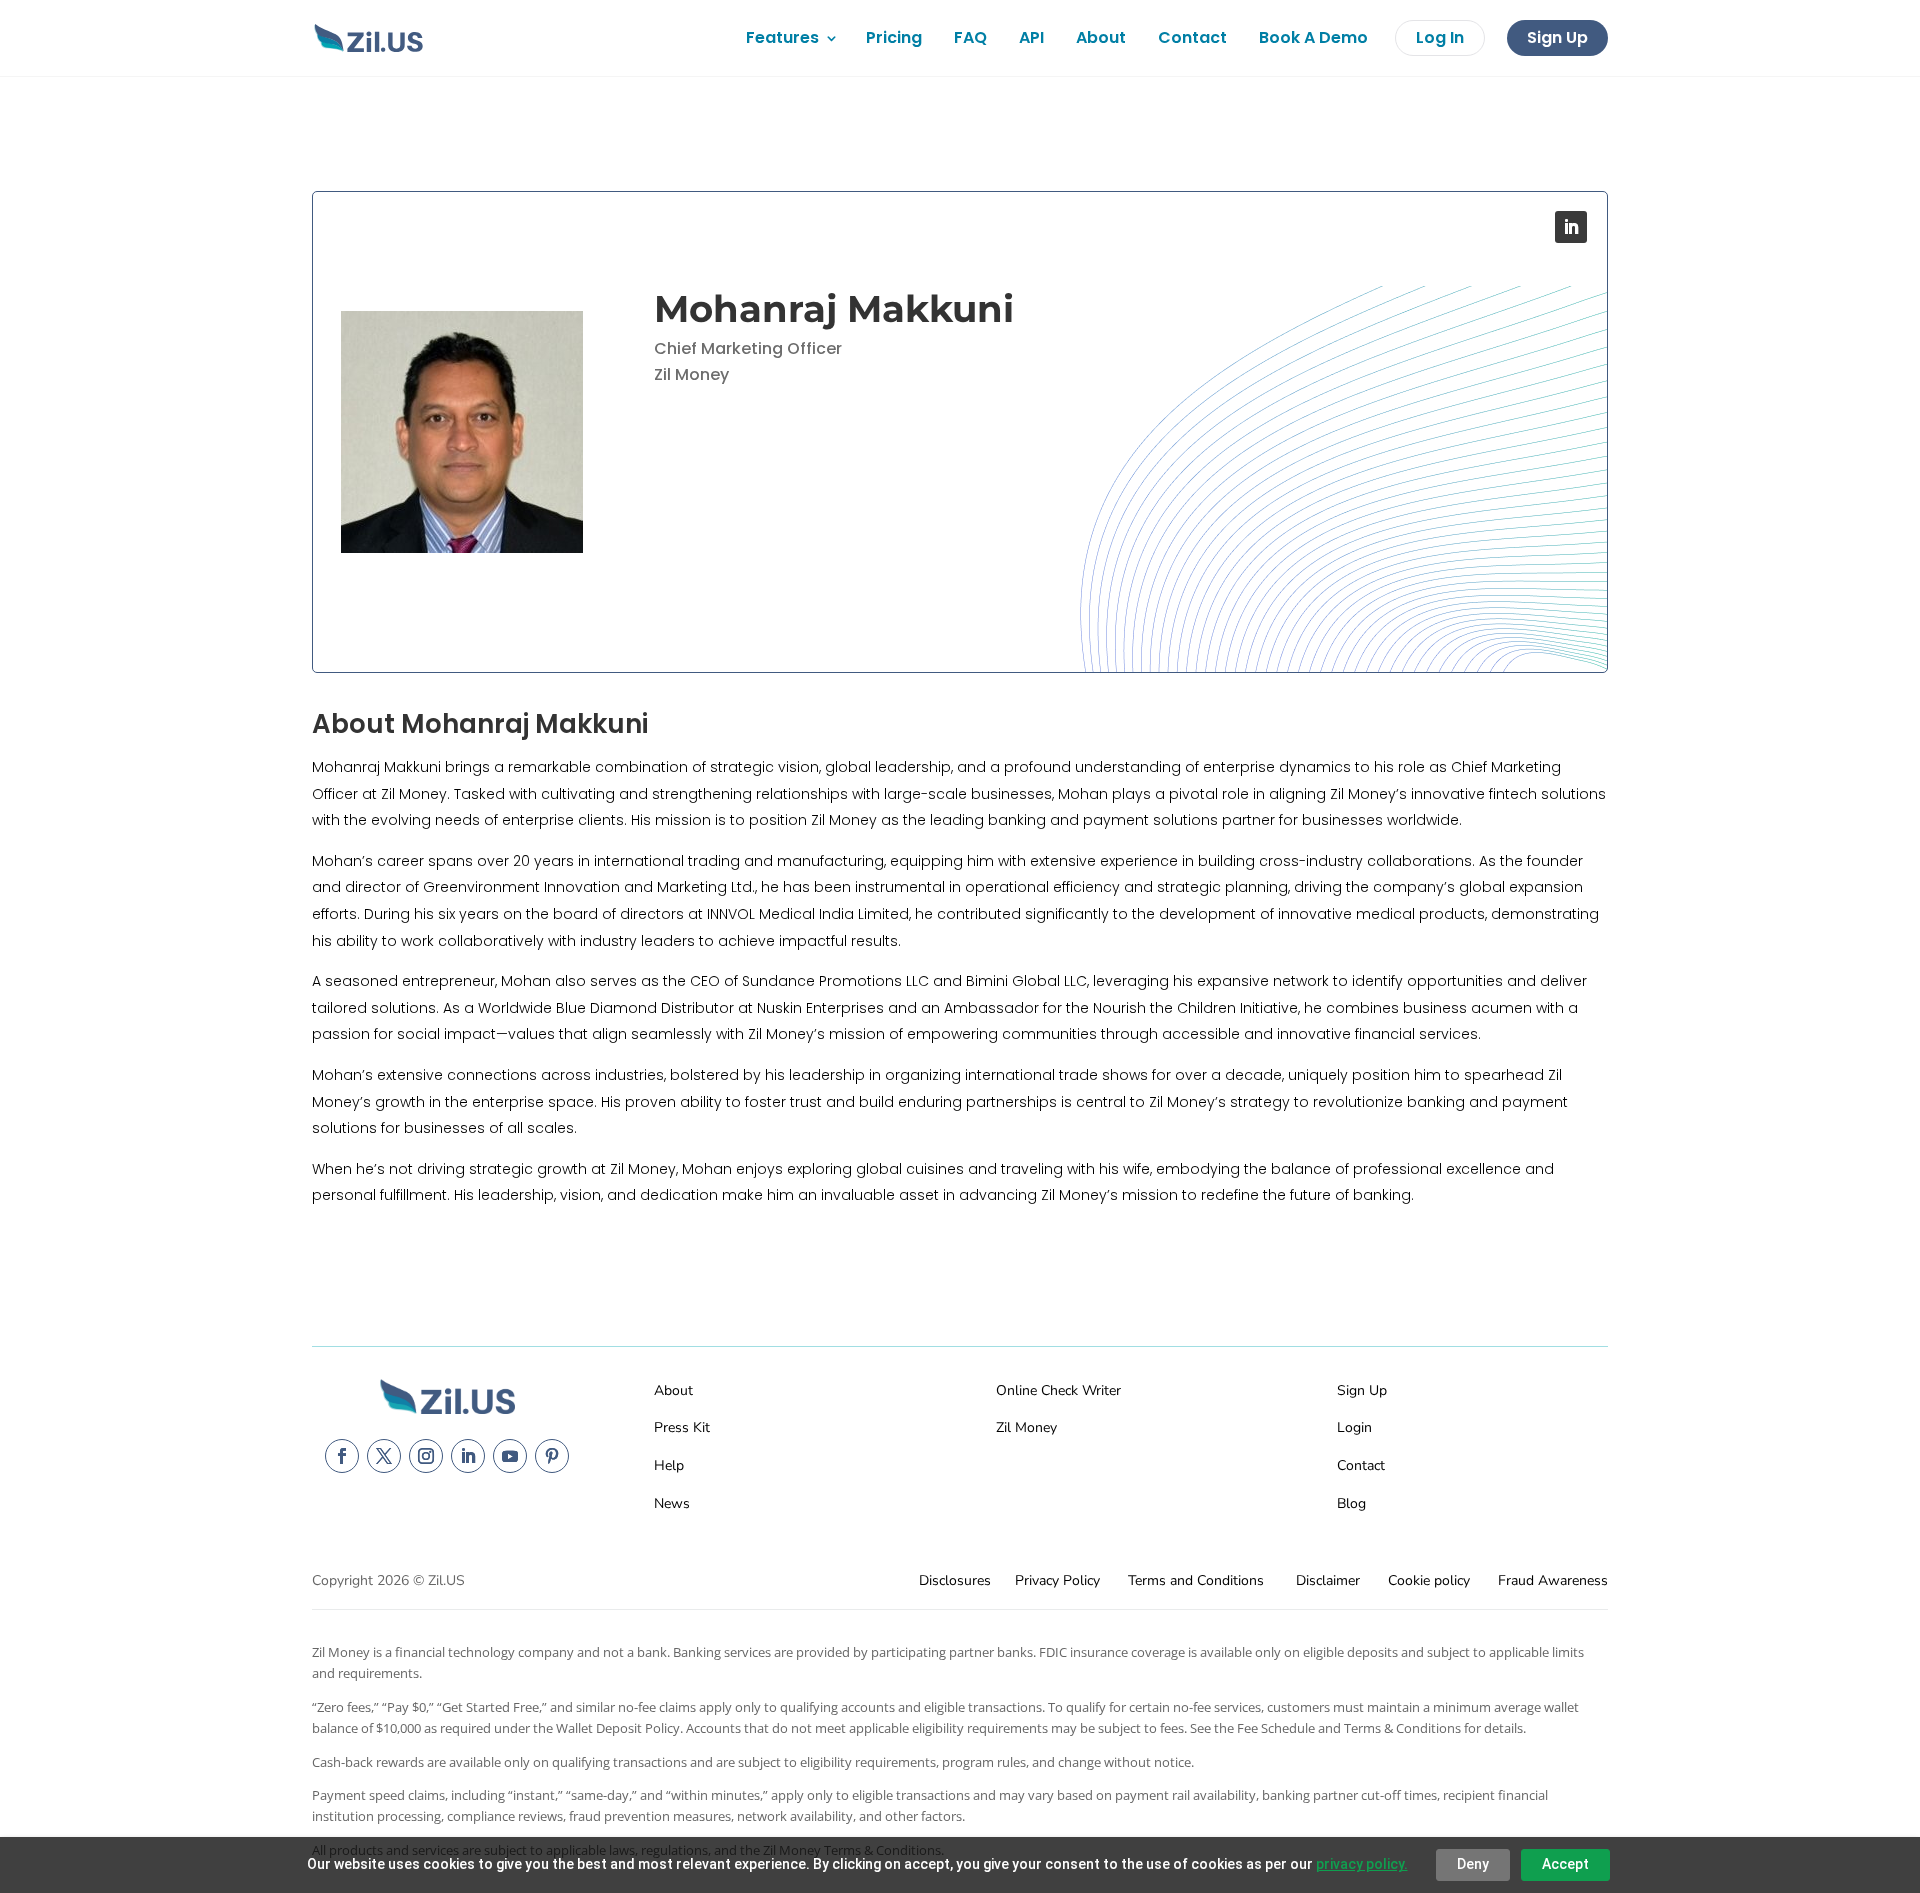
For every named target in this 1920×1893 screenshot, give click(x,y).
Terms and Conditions (1196, 1580)
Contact (1192, 37)
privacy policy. (1362, 1864)
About (1101, 37)
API (1031, 37)
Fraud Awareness (1553, 1580)
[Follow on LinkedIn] (1571, 227)
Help (669, 1465)
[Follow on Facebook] (342, 1456)
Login (1354, 1427)
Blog (1351, 1503)
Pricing (894, 37)
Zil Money (1026, 1427)
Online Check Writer (1058, 1390)
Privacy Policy (1057, 1580)
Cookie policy (1429, 1580)
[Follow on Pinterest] (552, 1456)
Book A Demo (1313, 37)
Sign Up (1557, 37)
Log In (1440, 37)
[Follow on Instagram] (426, 1456)
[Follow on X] (384, 1456)
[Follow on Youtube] (510, 1456)
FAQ (970, 37)
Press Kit (682, 1427)
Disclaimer (1328, 1580)
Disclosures (955, 1580)
